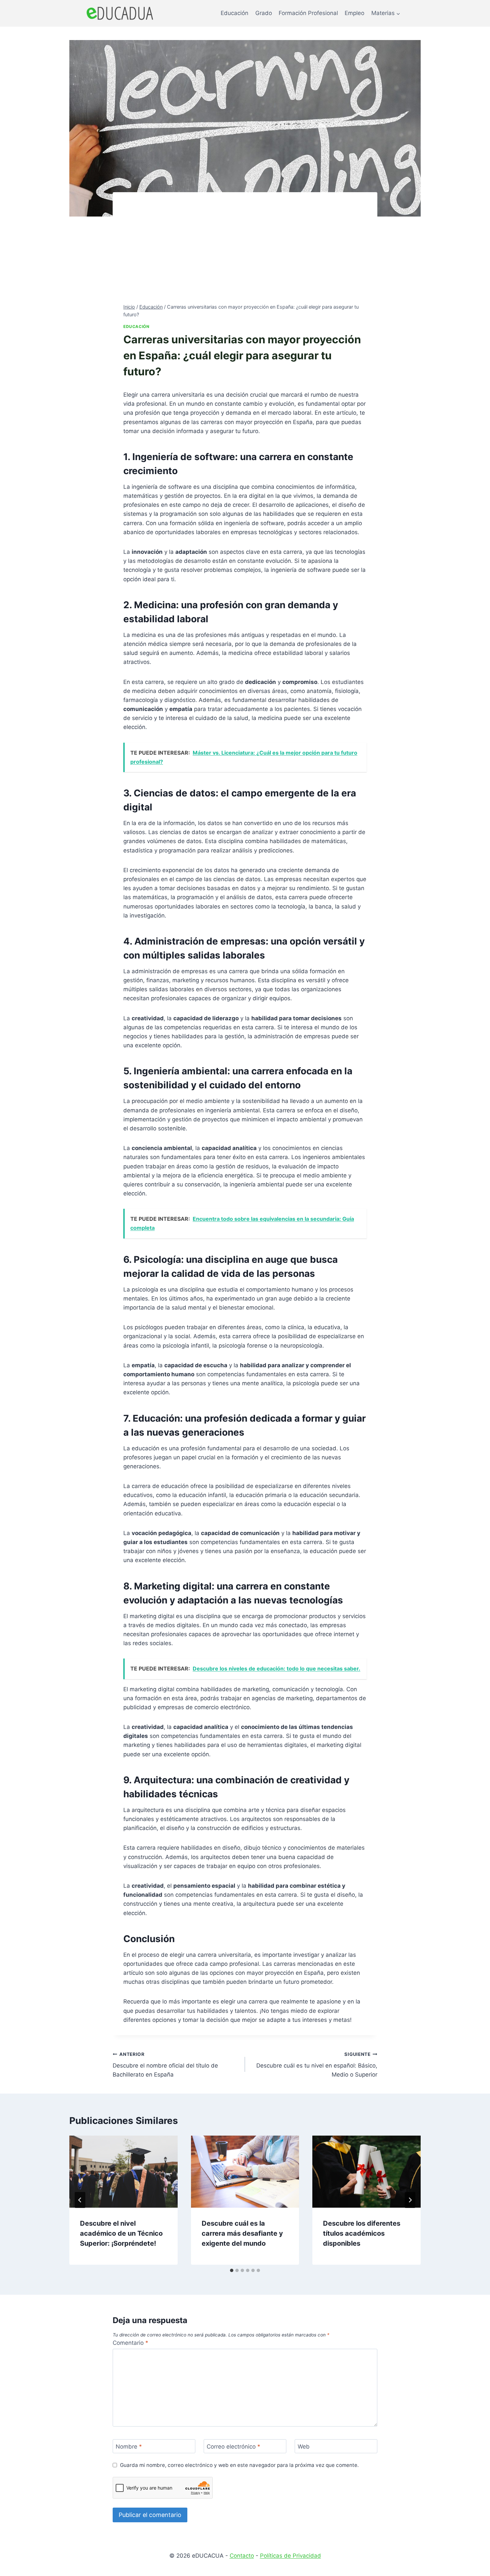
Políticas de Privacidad (290, 2556)
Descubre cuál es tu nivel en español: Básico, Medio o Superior (317, 2065)
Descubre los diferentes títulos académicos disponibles (362, 2233)
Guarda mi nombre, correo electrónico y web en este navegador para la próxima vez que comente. (239, 2465)
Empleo (354, 13)
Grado (264, 13)
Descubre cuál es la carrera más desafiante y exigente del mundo (242, 2233)
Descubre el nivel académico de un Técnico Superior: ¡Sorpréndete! (121, 2233)
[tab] (232, 2270)
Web (304, 2447)
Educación (234, 13)
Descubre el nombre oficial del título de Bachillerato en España (165, 2065)
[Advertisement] (245, 253)
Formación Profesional (308, 13)
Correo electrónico (233, 2447)
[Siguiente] (410, 2200)
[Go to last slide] (80, 2200)
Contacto (242, 2556)
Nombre (129, 2447)
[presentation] (123, 2172)
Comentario (130, 2343)
